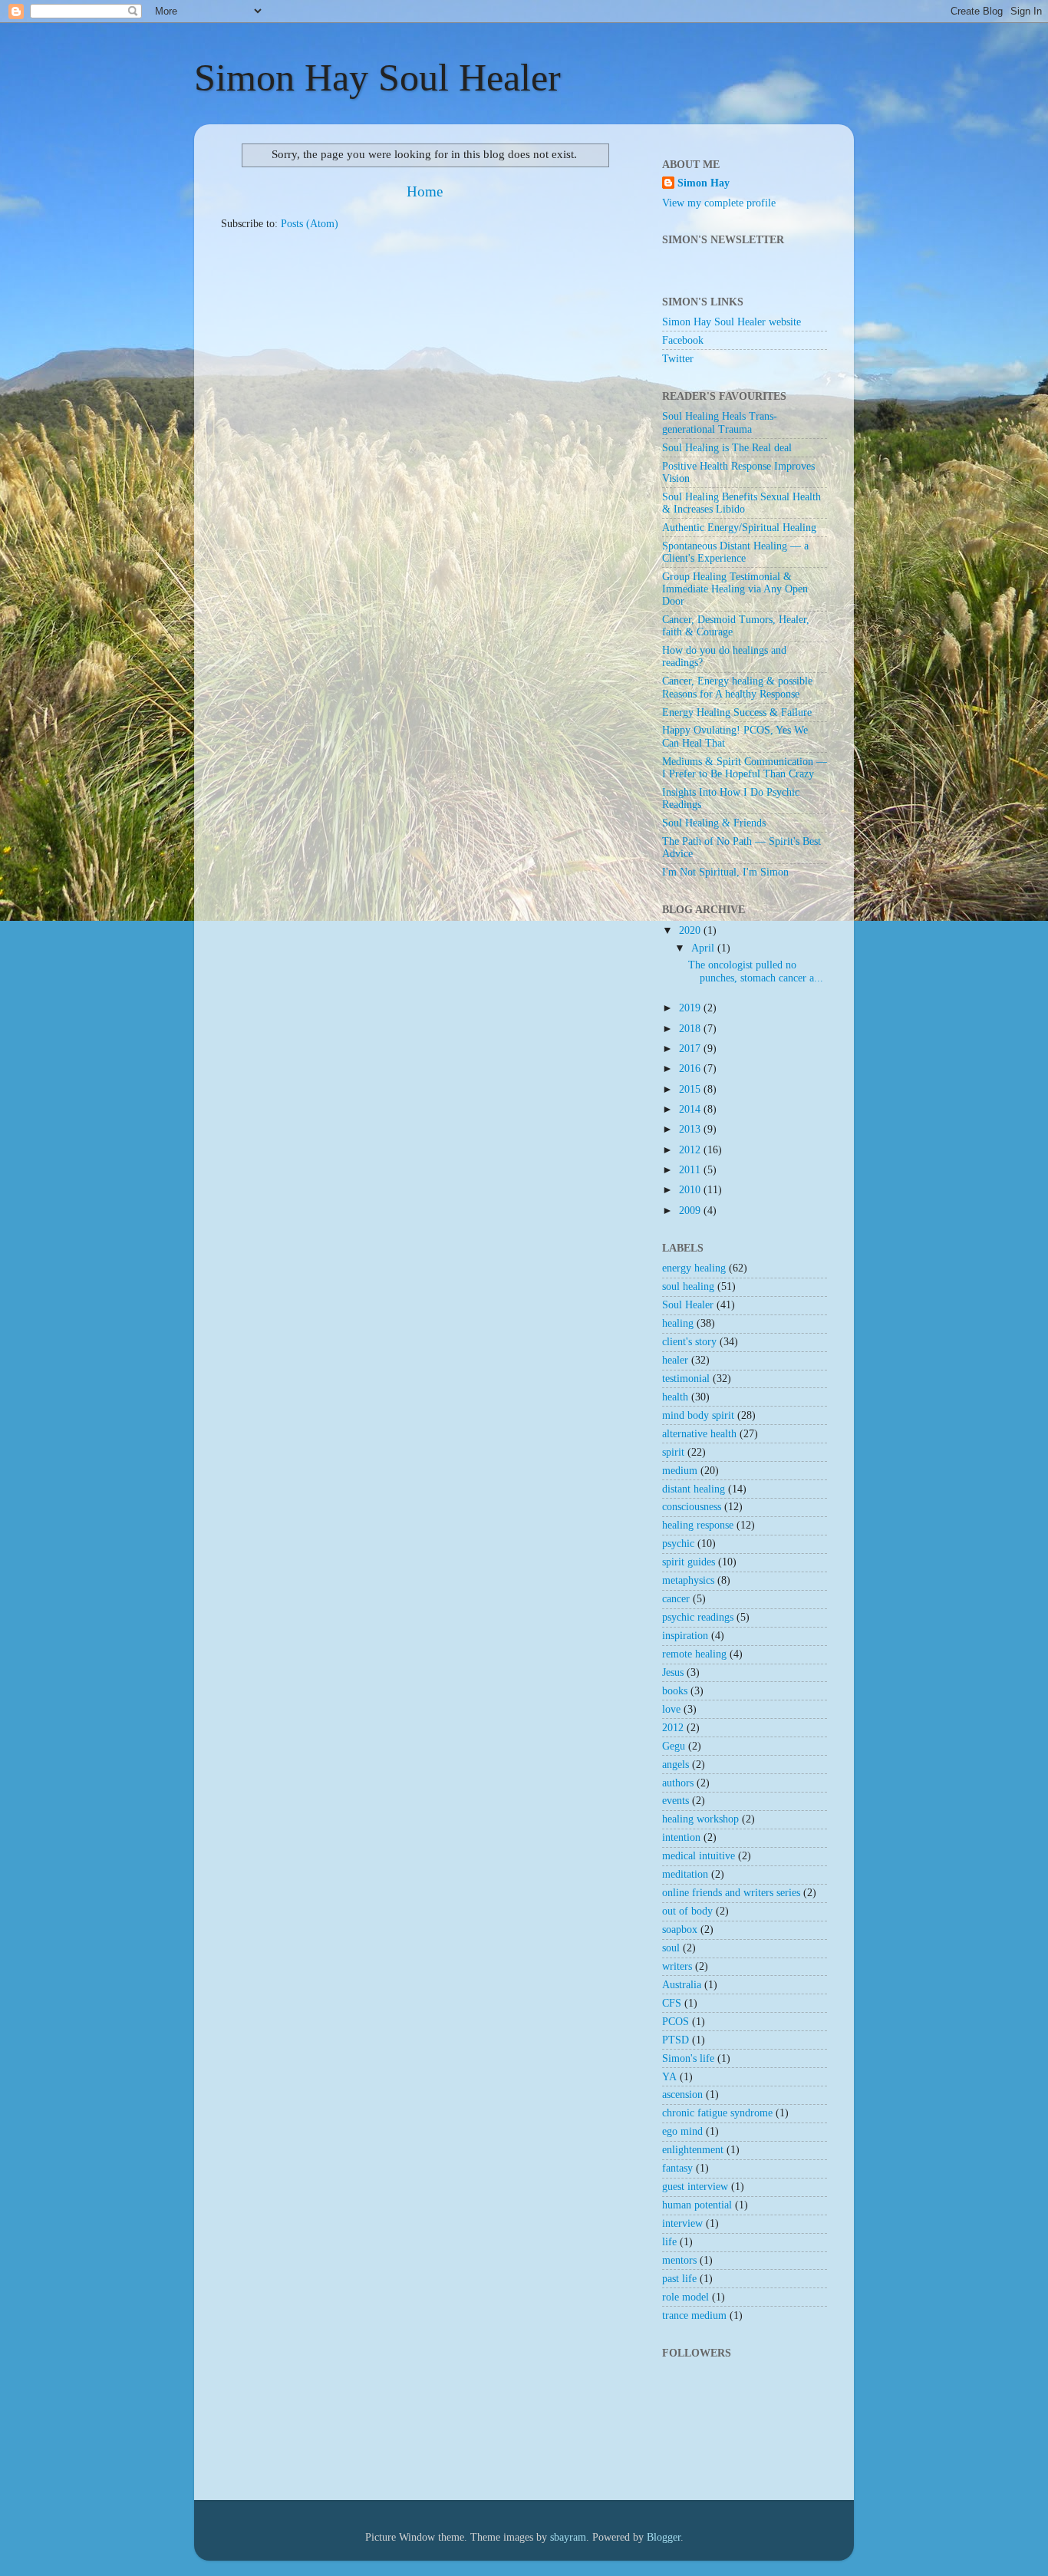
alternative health (699, 1434)
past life (679, 2279)
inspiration (685, 1636)
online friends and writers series (731, 1893)
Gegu (674, 1746)
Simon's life (688, 2058)
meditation (685, 1874)
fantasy (677, 2168)
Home (425, 191)
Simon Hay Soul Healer (377, 78)
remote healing (694, 1654)
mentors (679, 2260)
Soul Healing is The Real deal (727, 448)
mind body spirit (698, 1415)
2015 (691, 1089)
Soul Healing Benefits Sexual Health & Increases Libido (742, 503)
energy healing (694, 1268)
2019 (691, 1008)
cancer (676, 1599)
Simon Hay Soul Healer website (732, 322)
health (675, 1397)
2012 (691, 1150)
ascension (682, 2094)
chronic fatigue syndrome (717, 2113)
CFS (672, 2003)
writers (677, 1966)
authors (678, 1783)
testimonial (686, 1379)
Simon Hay (704, 183)
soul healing (688, 1286)
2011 (691, 1170)
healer (675, 1360)
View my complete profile (719, 203)
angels (676, 1765)
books (675, 1691)
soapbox (680, 1930)
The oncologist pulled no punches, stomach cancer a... (756, 971)
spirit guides (689, 1562)
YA (669, 2077)
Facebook (683, 340)
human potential (697, 2205)
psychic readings (698, 1617)
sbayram (568, 2537)
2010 (691, 1190)
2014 (691, 1109)
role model (685, 2297)
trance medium (694, 2315)
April (704, 948)
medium (680, 1471)
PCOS (676, 2022)
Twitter (678, 359)
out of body (687, 1911)
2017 (691, 1049)
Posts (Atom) (310, 224)
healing (678, 1323)
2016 (691, 1069)
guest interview (695, 2187)
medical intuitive (699, 1856)
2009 (691, 1210)
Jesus (673, 1672)
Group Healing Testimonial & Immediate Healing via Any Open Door (735, 589)
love (671, 1709)
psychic (678, 1544)
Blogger (664, 2537)
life (669, 2242)
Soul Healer (688, 1305)
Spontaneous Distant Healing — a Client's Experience (735, 552)
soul (671, 1948)
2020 (691, 930)
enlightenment (693, 2150)
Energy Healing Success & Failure (737, 712)
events (676, 1801)
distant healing (694, 1489)
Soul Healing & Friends (714, 823)
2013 (691, 1129)
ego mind (682, 2131)
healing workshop (700, 1819)
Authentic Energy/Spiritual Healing (739, 528)
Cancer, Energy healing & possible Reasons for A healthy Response (737, 687)
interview (682, 2223)
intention (681, 1837)
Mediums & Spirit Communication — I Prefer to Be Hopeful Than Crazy (745, 768)
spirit (673, 1452)
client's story (689, 1342)
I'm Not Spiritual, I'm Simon (725, 872)
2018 (691, 1029)
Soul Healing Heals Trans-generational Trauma (720, 422)
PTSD (676, 2040)
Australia (682, 1985)
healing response (698, 1525)
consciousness (692, 1507)
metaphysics (688, 1580)
